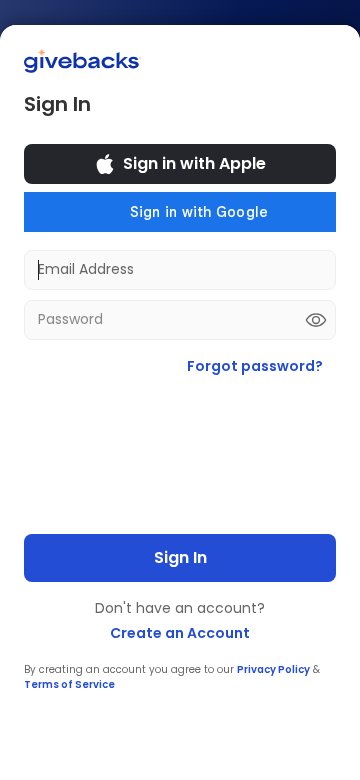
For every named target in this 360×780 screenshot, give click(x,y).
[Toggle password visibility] (316, 320)
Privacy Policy (273, 669)
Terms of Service (69, 684)
